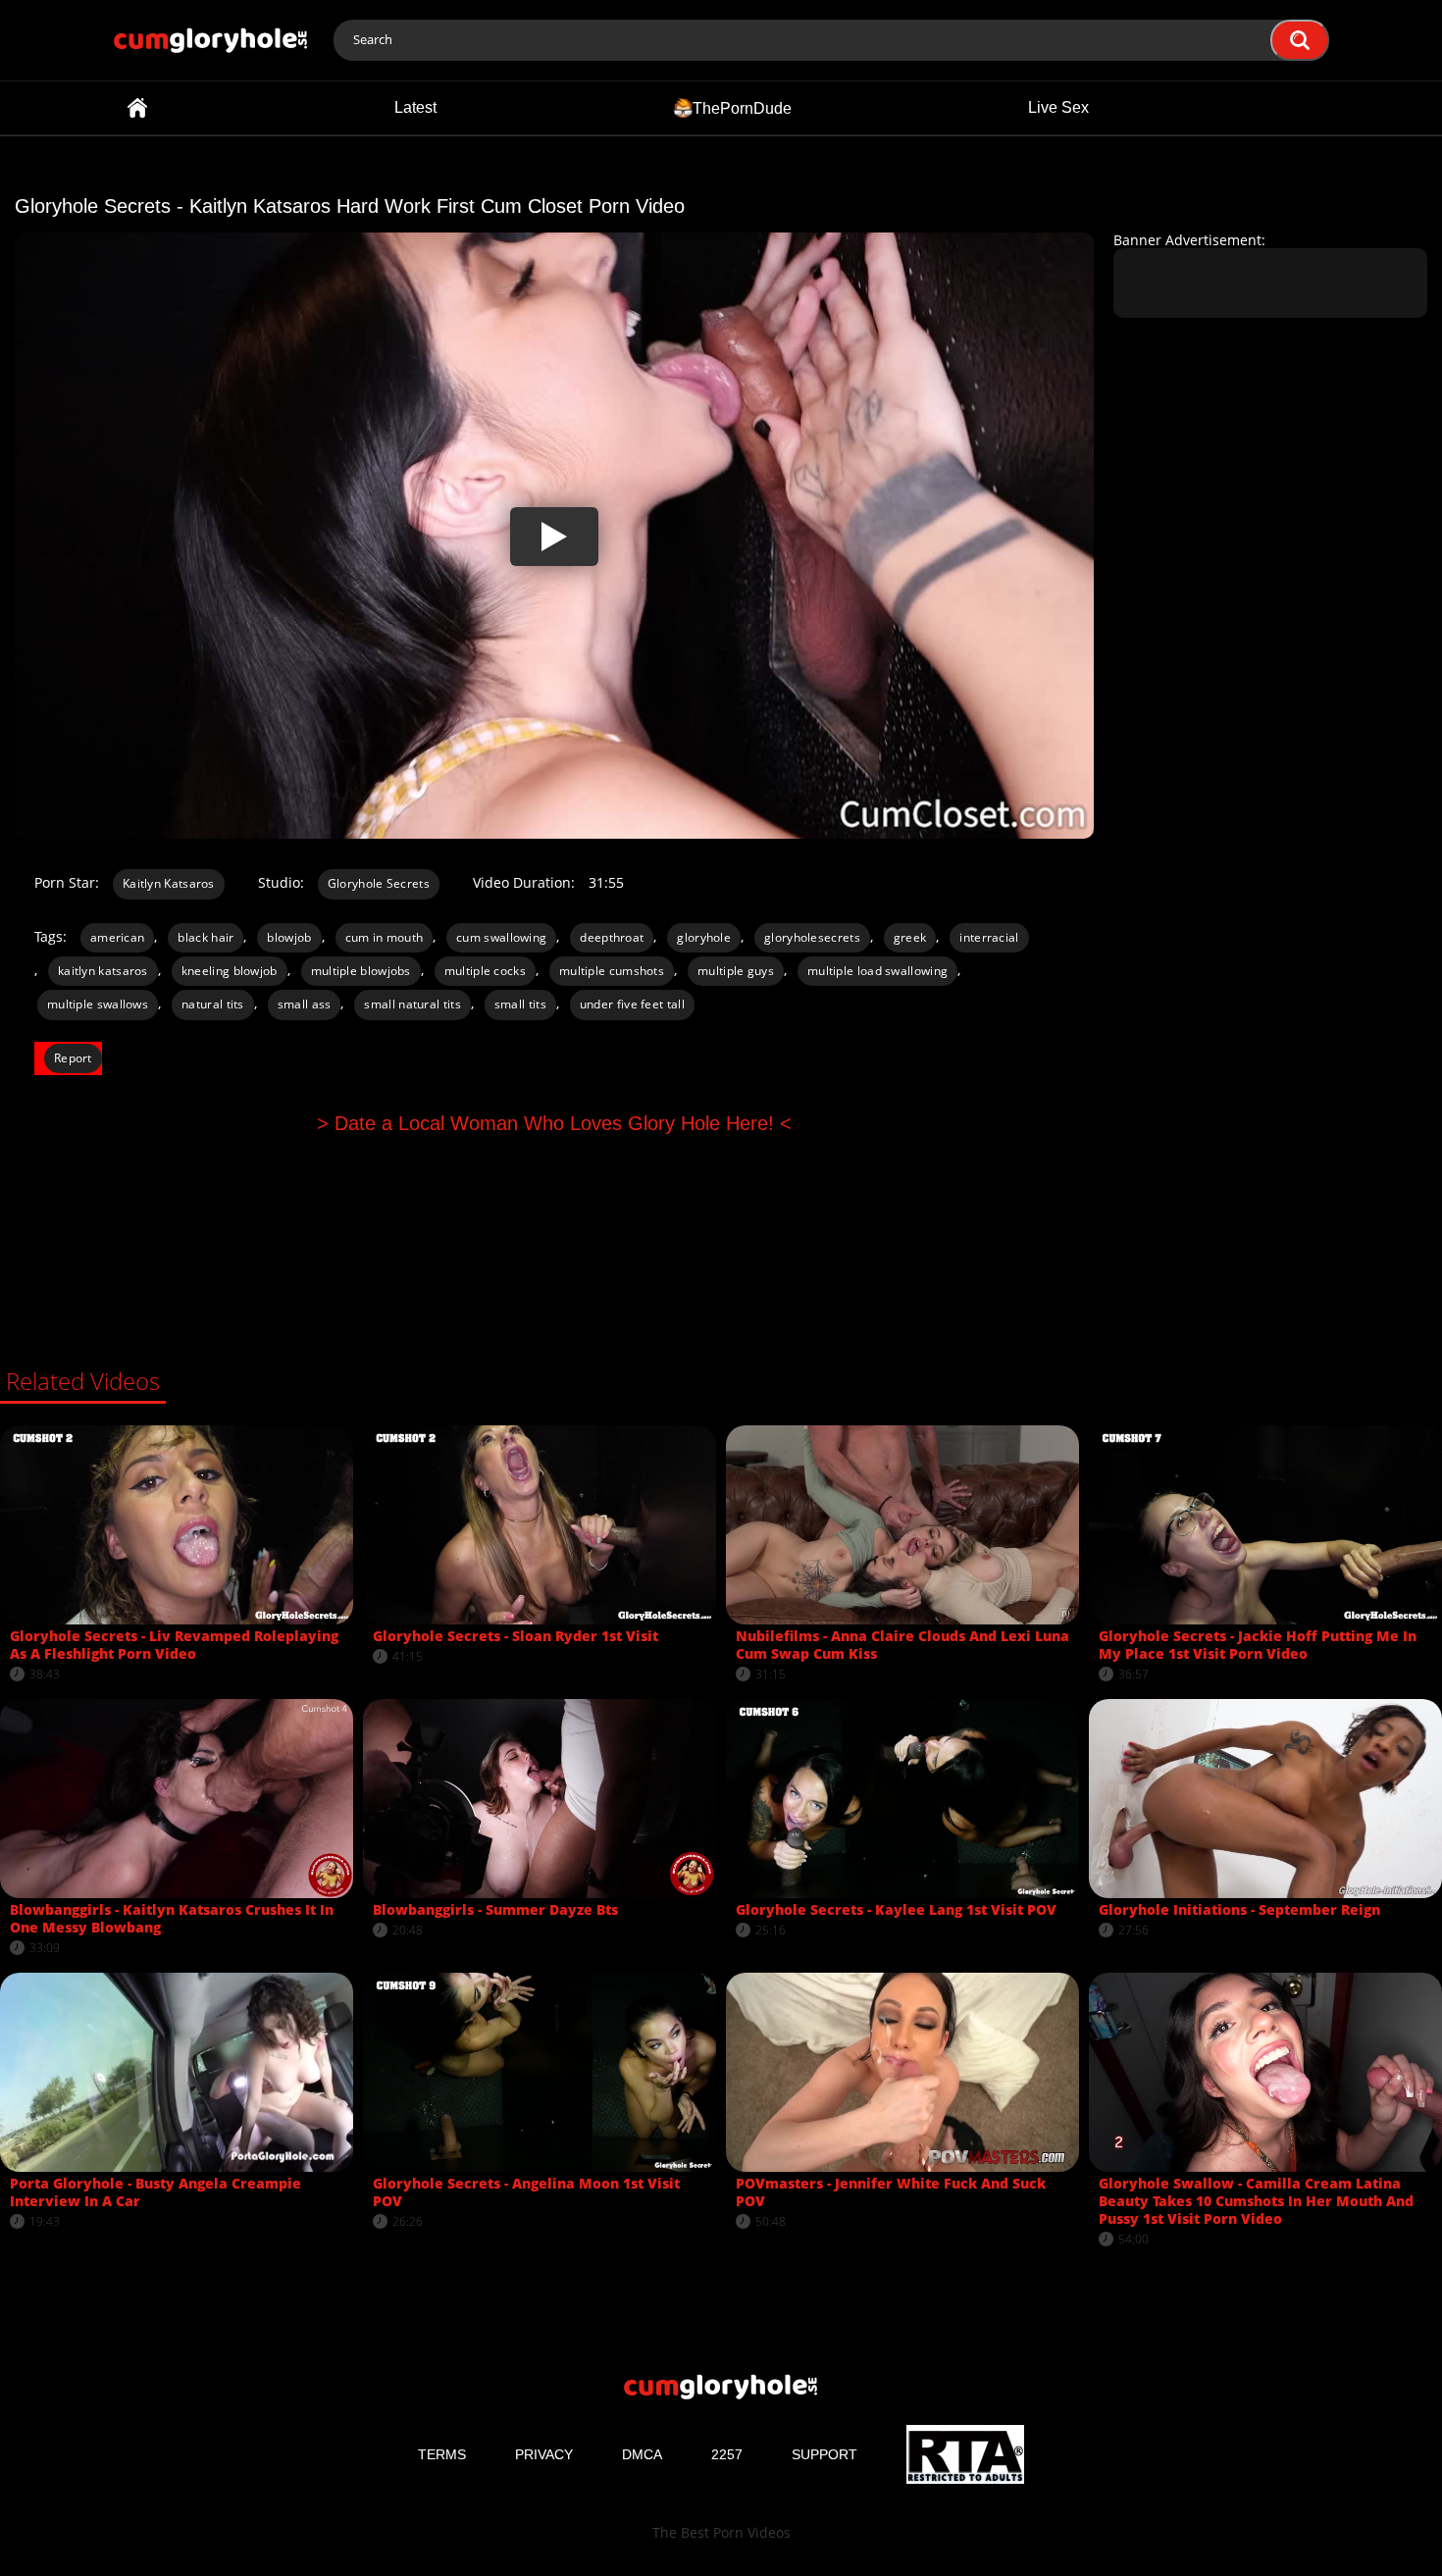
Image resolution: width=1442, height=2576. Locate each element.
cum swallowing (501, 937)
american (117, 937)
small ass (305, 1004)
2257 (727, 2454)
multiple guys (736, 971)
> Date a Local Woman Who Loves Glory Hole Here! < (554, 1123)
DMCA (642, 2454)
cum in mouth (385, 937)
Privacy (544, 2454)
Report (73, 1058)
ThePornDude (742, 107)
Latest (415, 107)
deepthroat (612, 937)
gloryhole (704, 937)
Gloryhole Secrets (379, 883)
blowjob (289, 937)
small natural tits (412, 1004)
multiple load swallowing (877, 971)
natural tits (213, 1004)
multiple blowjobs (361, 971)
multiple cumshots (612, 971)
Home (137, 108)
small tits (520, 1004)
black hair (206, 937)
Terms (442, 2454)
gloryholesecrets (812, 937)
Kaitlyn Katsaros (169, 883)
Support (824, 2454)
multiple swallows (98, 1004)
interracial (989, 937)
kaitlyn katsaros (103, 971)
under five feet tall (632, 1004)
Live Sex (1058, 107)
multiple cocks (485, 971)
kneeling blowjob (230, 971)
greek (910, 937)
